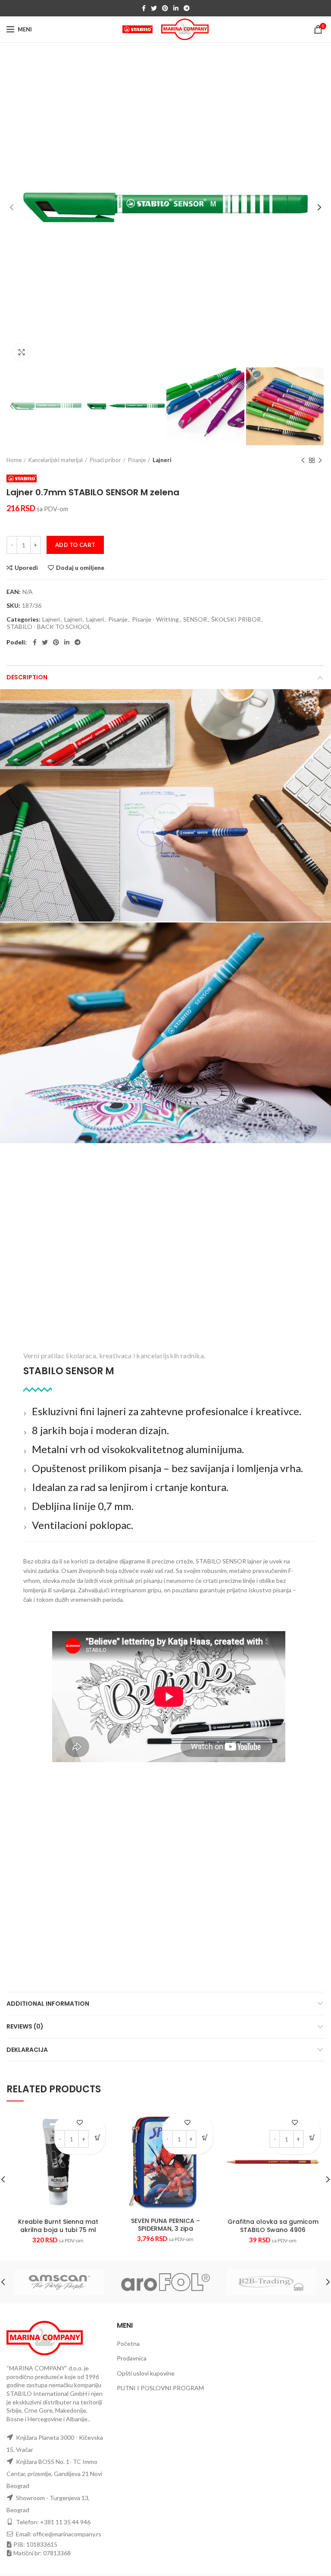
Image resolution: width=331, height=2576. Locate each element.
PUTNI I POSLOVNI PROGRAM (160, 2388)
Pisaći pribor (105, 460)
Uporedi (26, 568)
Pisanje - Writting (155, 619)
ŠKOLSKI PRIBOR (236, 619)
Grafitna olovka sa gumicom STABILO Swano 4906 (273, 2226)
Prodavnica (132, 2358)
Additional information (48, 2004)
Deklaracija (27, 2050)
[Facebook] (144, 8)
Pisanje (137, 460)
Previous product (303, 460)
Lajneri (162, 460)
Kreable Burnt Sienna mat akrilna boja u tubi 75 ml (58, 2226)
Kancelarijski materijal (56, 460)
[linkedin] (176, 8)
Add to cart (75, 545)
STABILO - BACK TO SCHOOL (49, 627)
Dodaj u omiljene (80, 568)
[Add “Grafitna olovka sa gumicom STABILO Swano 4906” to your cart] (313, 2137)
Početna (128, 2343)
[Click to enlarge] (22, 352)
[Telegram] (187, 8)
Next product (320, 460)
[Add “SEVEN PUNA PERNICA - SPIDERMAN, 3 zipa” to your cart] (205, 2137)
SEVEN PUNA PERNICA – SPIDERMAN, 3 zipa (165, 2225)
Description (27, 677)
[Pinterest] (165, 8)
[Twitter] (154, 8)
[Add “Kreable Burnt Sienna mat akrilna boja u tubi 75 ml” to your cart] (98, 2137)
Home (14, 460)
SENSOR (195, 619)
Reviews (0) (25, 2026)
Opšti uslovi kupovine (146, 2373)
